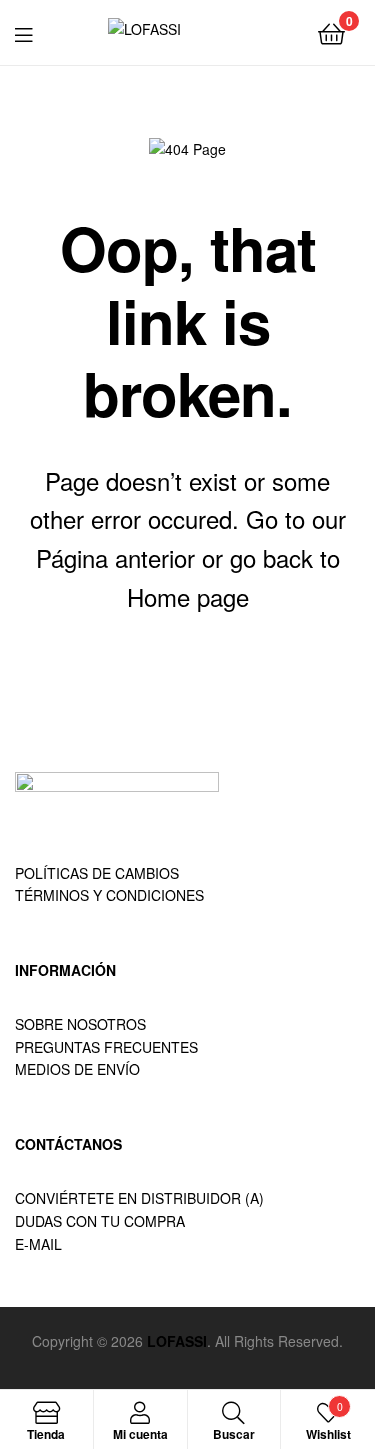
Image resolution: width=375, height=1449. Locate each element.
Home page (188, 596)
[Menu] (36, 32)
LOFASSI (177, 1341)
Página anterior (115, 557)
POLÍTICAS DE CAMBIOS (97, 873)
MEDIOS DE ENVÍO (77, 1069)
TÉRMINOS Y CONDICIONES (109, 895)
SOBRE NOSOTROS (80, 1024)
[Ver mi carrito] (331, 32)
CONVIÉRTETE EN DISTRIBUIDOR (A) (139, 1198)
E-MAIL (38, 1244)
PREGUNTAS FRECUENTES (106, 1047)
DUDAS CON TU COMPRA (100, 1221)
